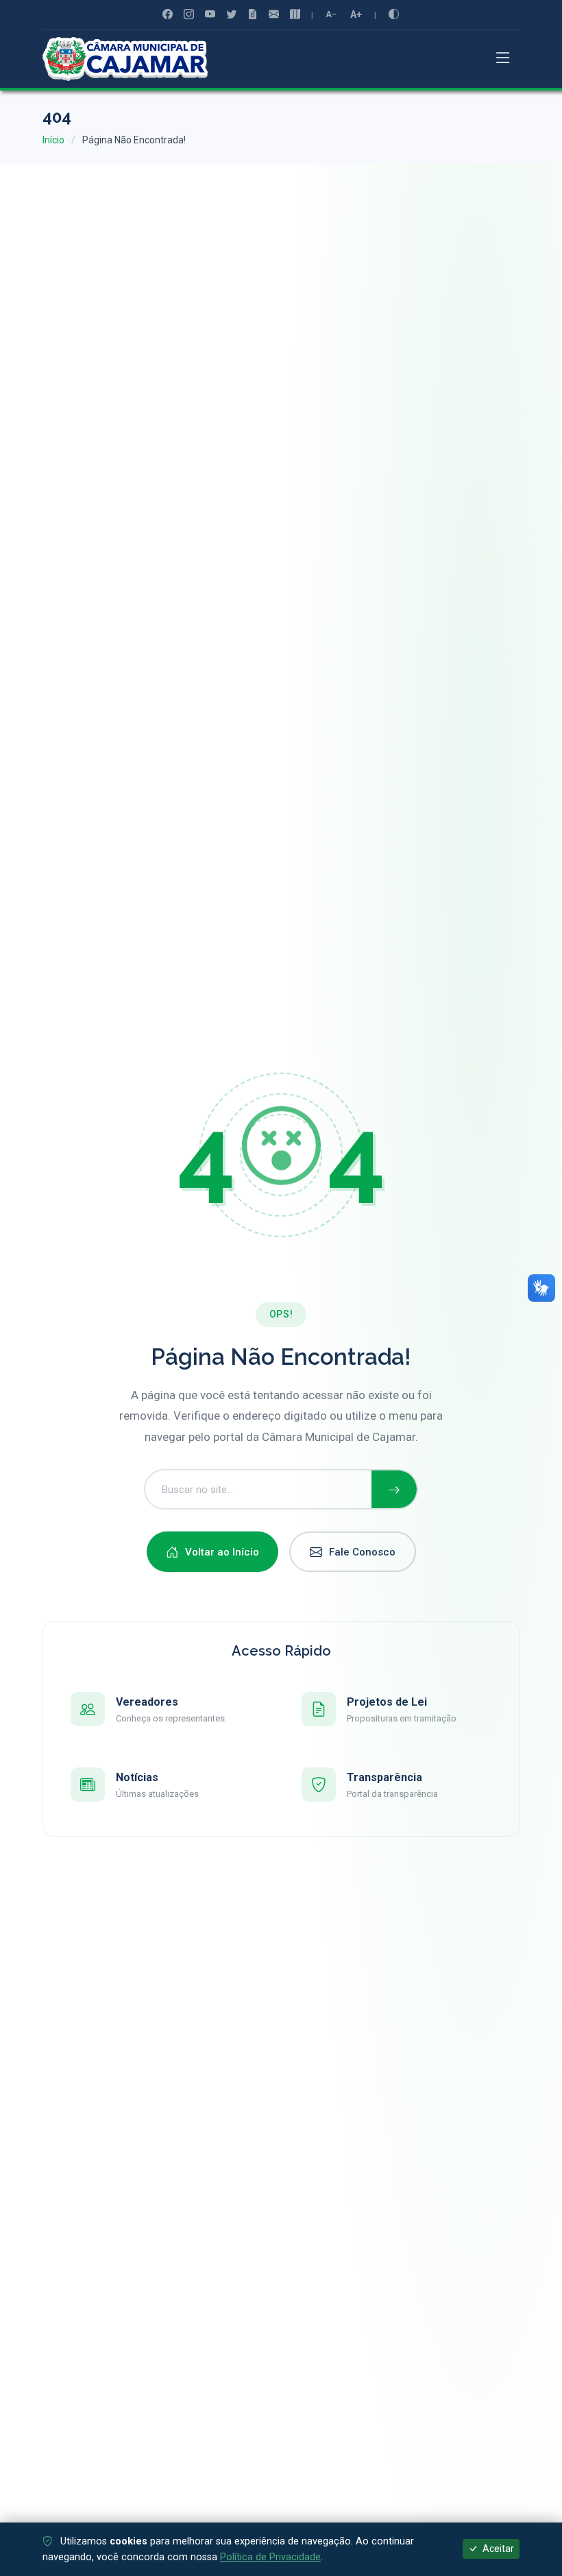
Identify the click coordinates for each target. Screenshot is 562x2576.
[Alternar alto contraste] (394, 14)
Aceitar (497, 2549)
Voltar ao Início (222, 1552)
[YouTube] (210, 15)
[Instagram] (189, 15)
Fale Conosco (362, 1552)
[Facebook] (168, 15)
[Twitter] (231, 15)
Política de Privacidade (270, 2557)
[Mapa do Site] (295, 15)
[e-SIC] (253, 15)
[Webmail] (274, 15)
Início (53, 140)
